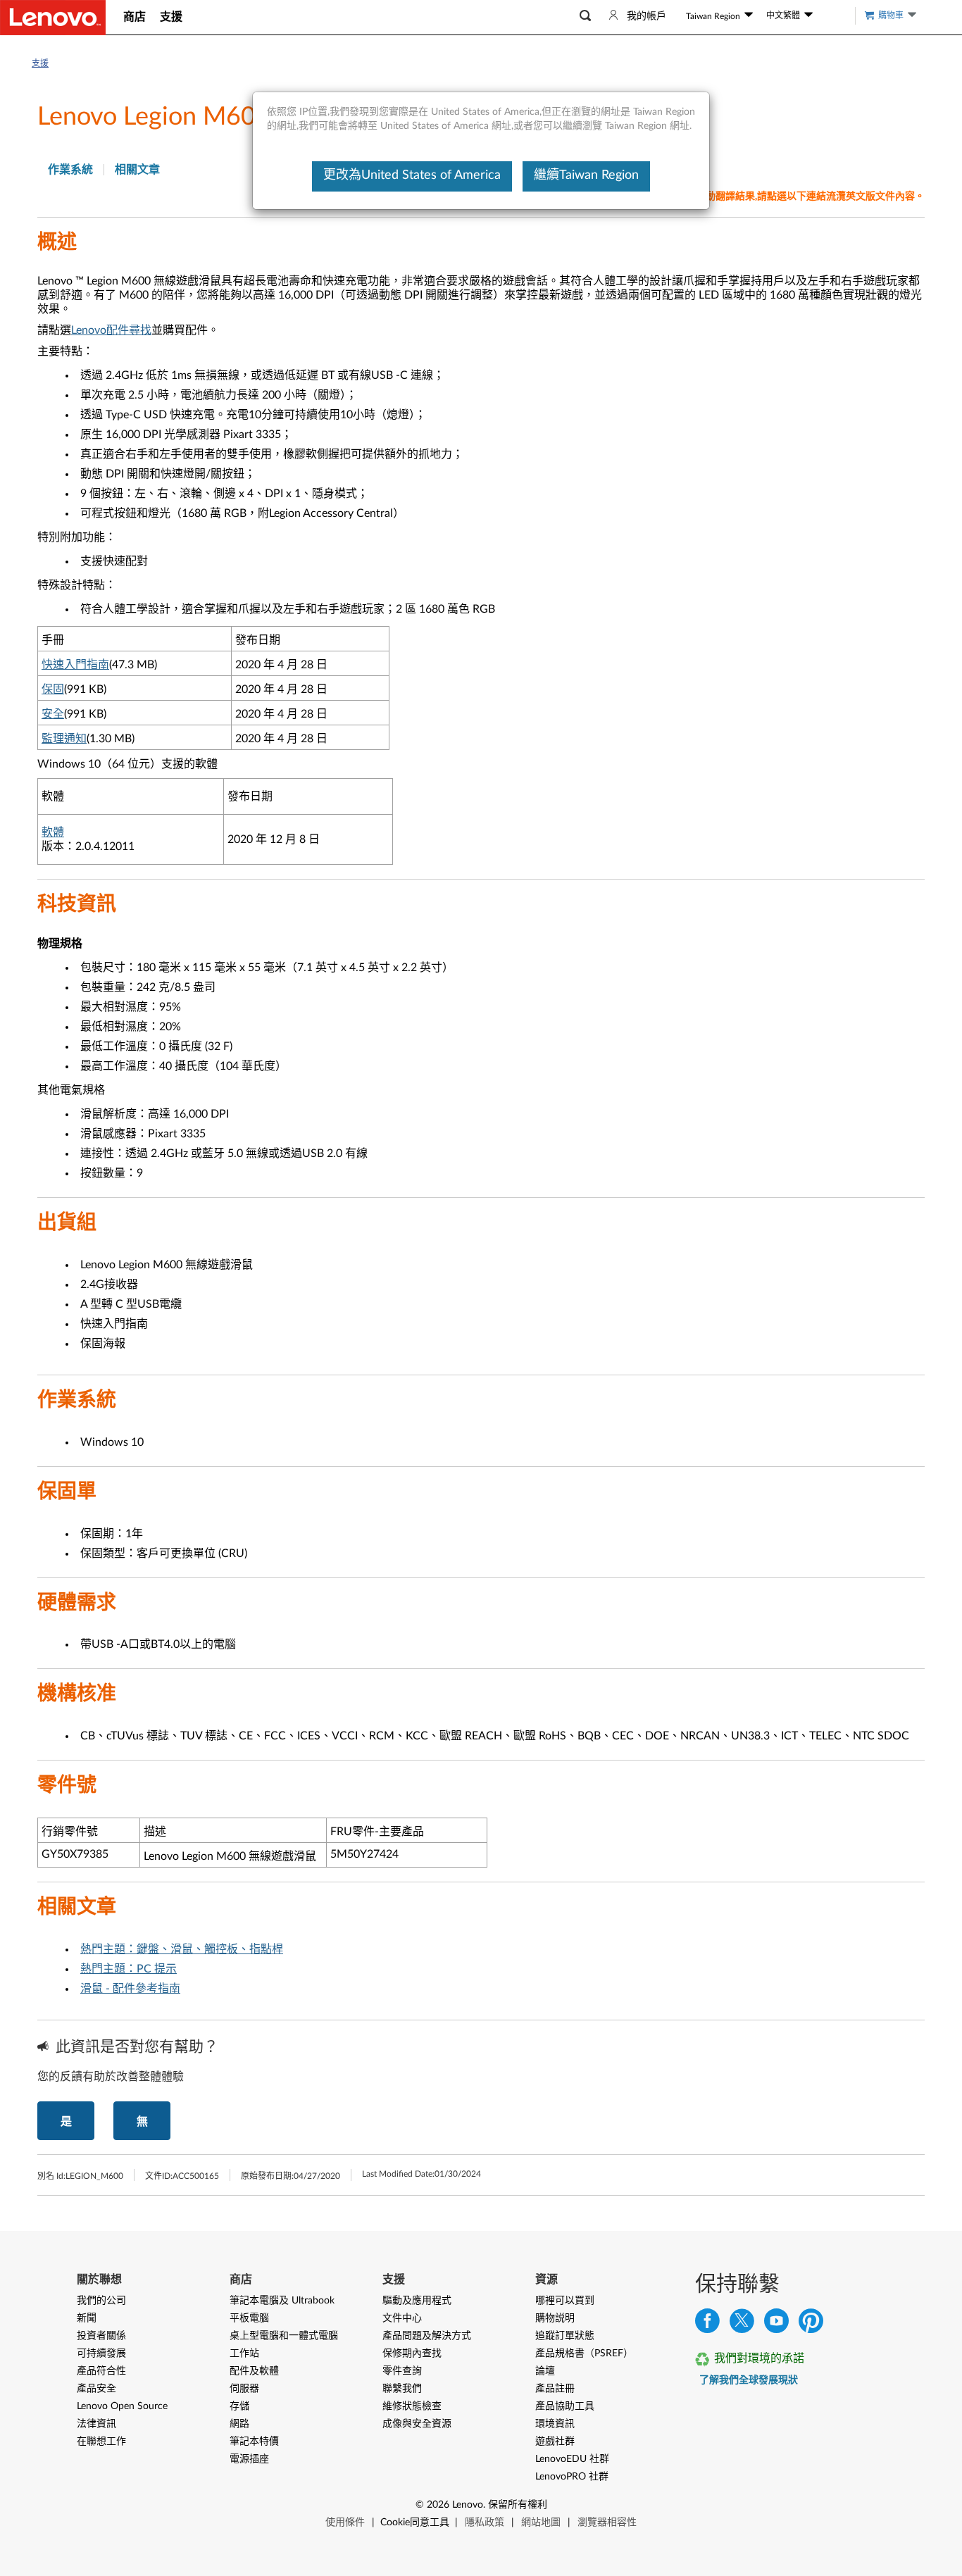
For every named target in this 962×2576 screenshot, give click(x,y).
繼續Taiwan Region (586, 175)
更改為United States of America (412, 175)
